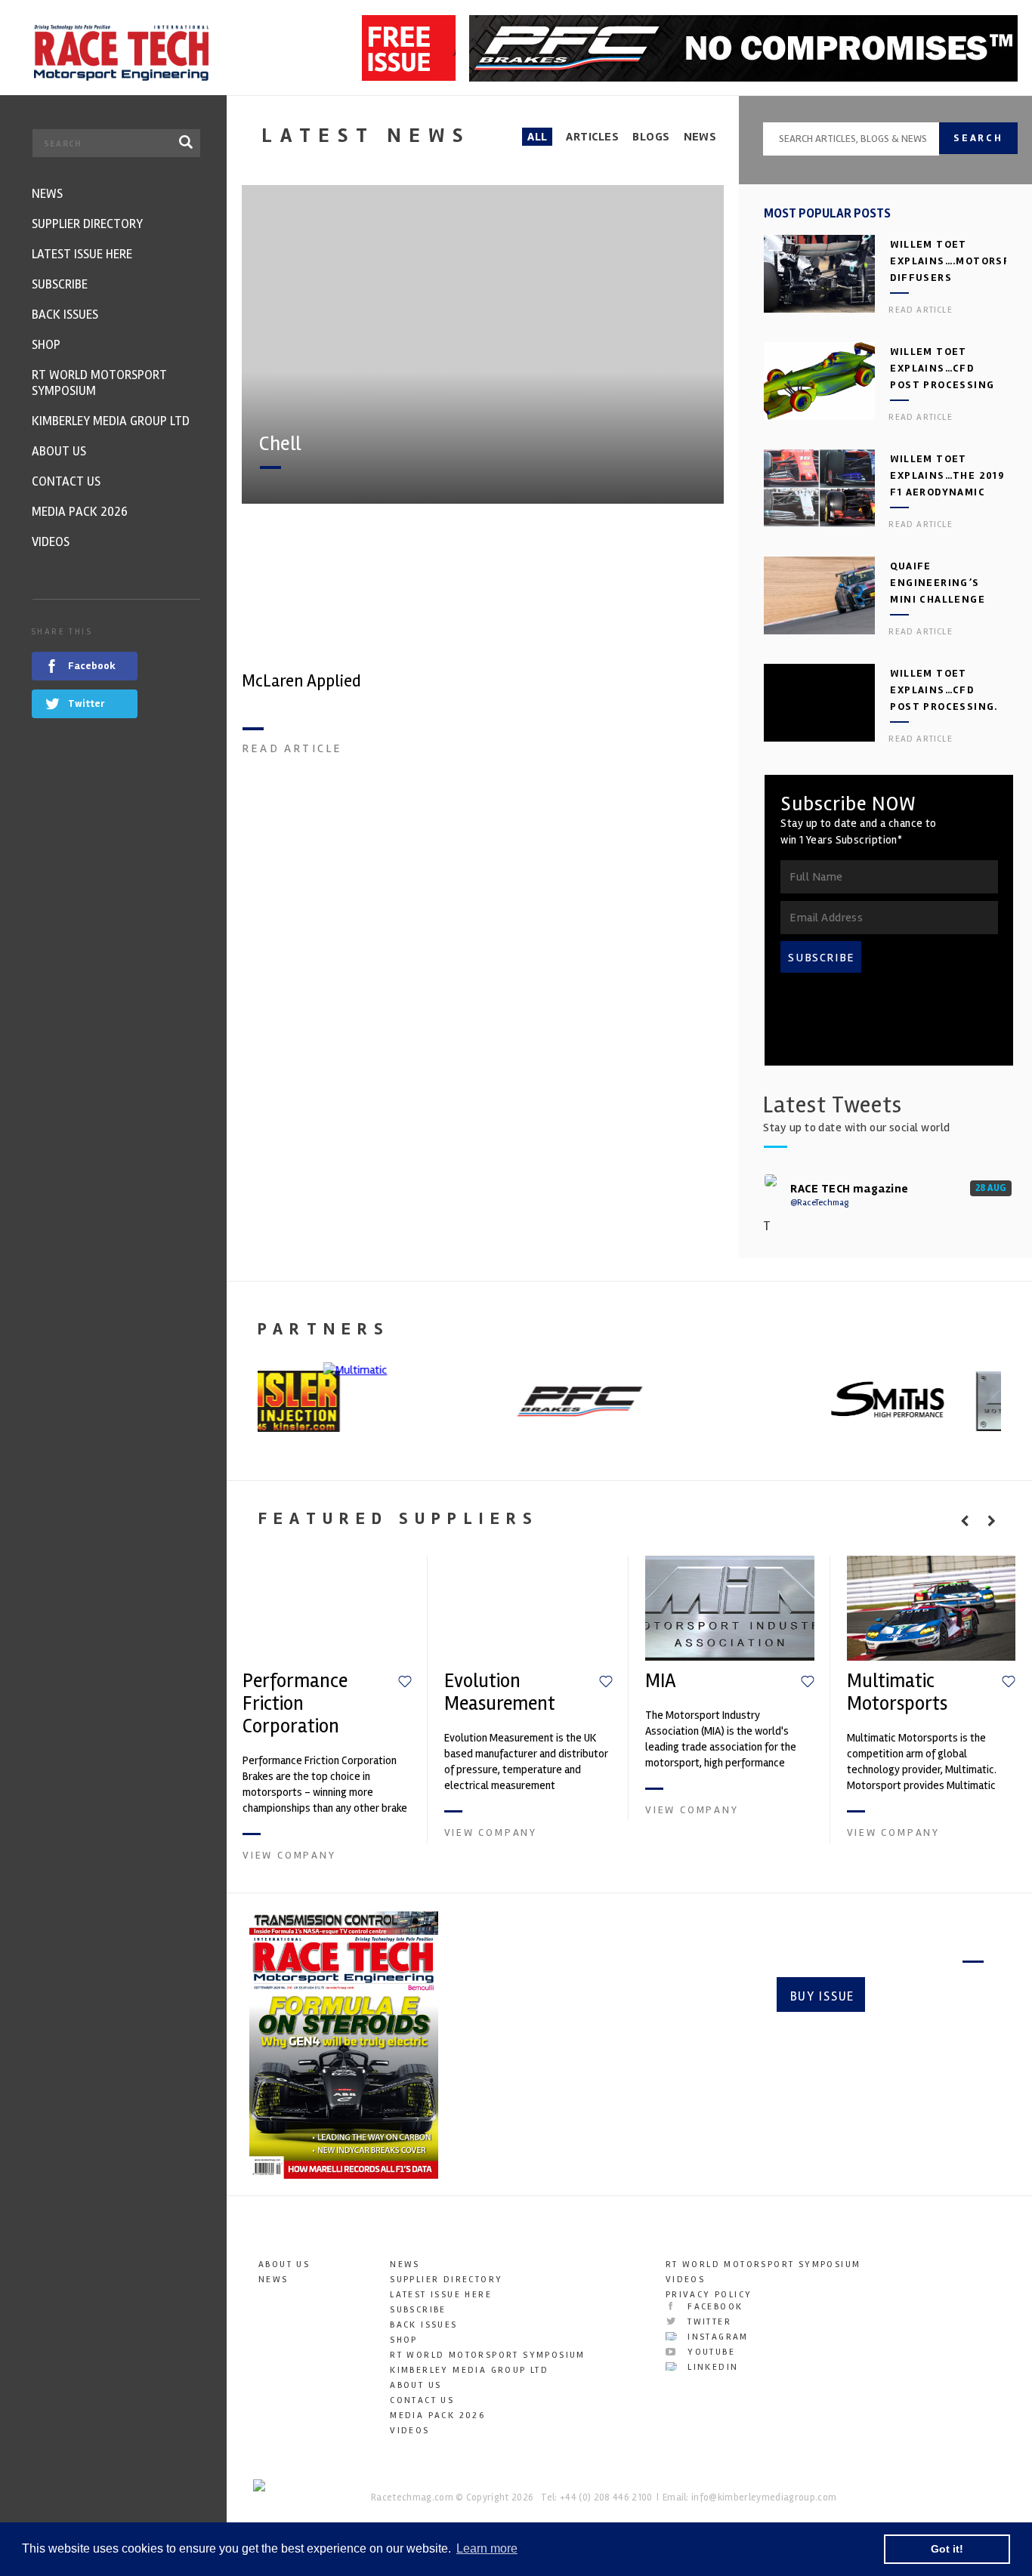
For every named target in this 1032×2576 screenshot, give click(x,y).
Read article (292, 748)
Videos (409, 2431)
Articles (592, 137)
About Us (284, 2264)
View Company (289, 1855)
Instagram (716, 2337)
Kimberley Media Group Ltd (469, 2370)
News (700, 137)
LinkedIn (711, 2367)
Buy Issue (822, 1996)
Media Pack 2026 (437, 2416)
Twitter (708, 2322)
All (537, 137)
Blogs (651, 137)
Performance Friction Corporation (295, 1704)
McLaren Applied (301, 681)
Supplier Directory (446, 2280)
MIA (661, 1681)
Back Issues (423, 2325)
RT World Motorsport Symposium (488, 2355)
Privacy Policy (709, 2295)
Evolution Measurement (500, 1692)
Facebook (714, 2307)
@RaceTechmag (819, 1203)
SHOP (404, 2340)
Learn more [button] (487, 2548)
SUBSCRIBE (821, 958)
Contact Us (422, 2400)
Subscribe (930, 1996)
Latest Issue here (441, 2295)
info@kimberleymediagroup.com (764, 2497)
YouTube (709, 2352)
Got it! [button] (947, 2549)
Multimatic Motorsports (897, 1692)
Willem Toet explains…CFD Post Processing (942, 368)
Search (978, 138)
